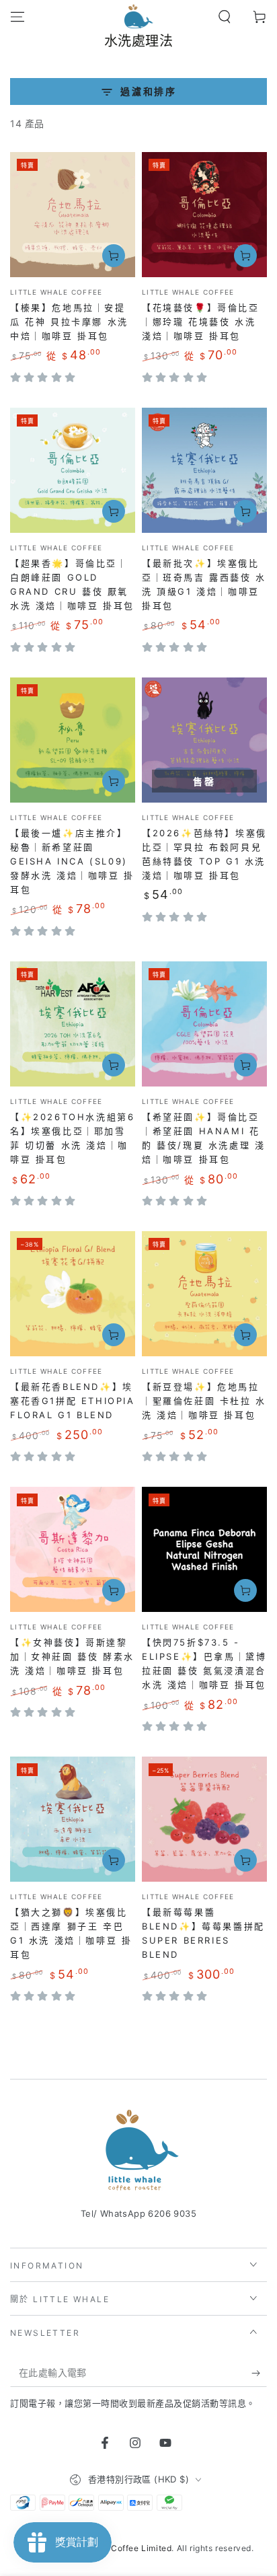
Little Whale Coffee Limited (115, 2548)
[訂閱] (259, 2373)
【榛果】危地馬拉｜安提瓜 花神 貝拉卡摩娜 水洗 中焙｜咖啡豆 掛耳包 (69, 322)
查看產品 (114, 256)
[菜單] (17, 17)
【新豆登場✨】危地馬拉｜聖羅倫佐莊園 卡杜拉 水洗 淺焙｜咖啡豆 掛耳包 (204, 1401)
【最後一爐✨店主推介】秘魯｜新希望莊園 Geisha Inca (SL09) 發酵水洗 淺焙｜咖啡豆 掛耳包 (72, 861)
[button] (225, 17)
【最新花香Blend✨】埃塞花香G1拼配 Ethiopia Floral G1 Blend (73, 1401)
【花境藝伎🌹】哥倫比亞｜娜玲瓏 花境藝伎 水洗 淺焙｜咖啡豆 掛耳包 (201, 322)
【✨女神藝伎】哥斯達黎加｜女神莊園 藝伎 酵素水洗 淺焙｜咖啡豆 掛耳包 (72, 1656)
